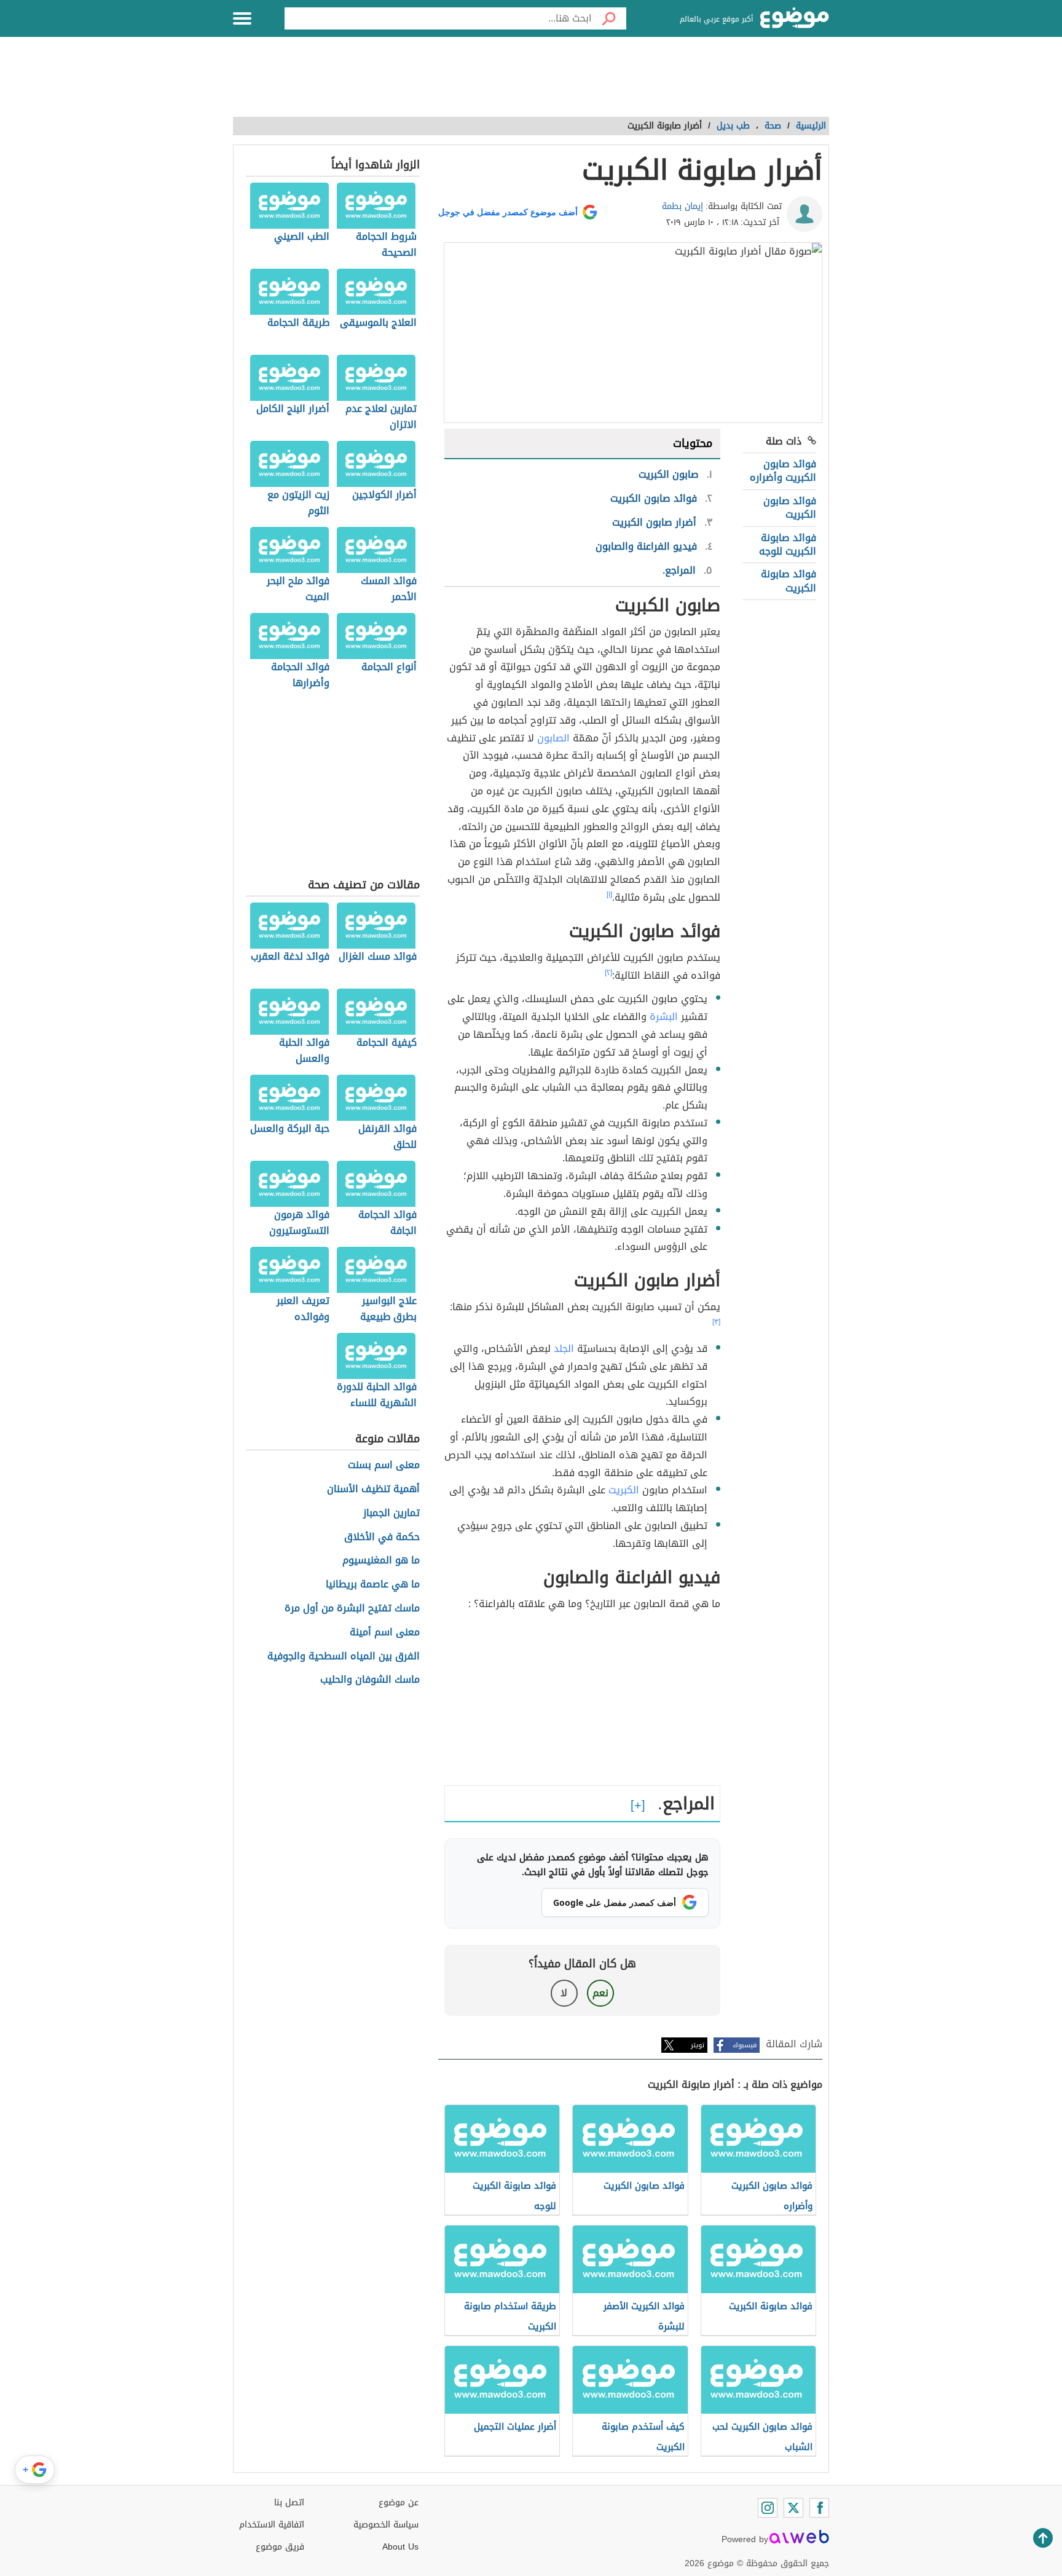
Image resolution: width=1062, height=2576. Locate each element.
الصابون (553, 738)
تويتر (698, 2045)
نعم (600, 1993)
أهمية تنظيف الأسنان (373, 1489)
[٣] (716, 1322)
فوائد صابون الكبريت (790, 508)
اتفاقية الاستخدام (272, 2525)
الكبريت (624, 1490)
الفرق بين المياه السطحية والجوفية (344, 1657)
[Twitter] (793, 2508)
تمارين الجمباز (391, 1513)
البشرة (664, 1017)
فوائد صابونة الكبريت (789, 581)
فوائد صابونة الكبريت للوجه (788, 544)
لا (564, 1993)
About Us (400, 2547)
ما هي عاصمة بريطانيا (373, 1585)
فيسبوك (745, 2045)
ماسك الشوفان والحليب (370, 1680)
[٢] (608, 973)
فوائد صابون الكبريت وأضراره (783, 471)
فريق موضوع (280, 2547)
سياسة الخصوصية (386, 2525)
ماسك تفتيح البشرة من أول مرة (352, 1609)
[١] (609, 895)
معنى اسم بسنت (384, 1465)
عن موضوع (399, 2503)
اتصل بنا (289, 2503)
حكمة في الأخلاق (382, 1537)
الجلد (564, 1349)
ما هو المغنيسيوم (381, 1561)
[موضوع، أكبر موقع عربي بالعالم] (795, 18)
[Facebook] (819, 2508)
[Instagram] (768, 2508)
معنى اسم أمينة (385, 1633)
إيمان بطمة (682, 206)
